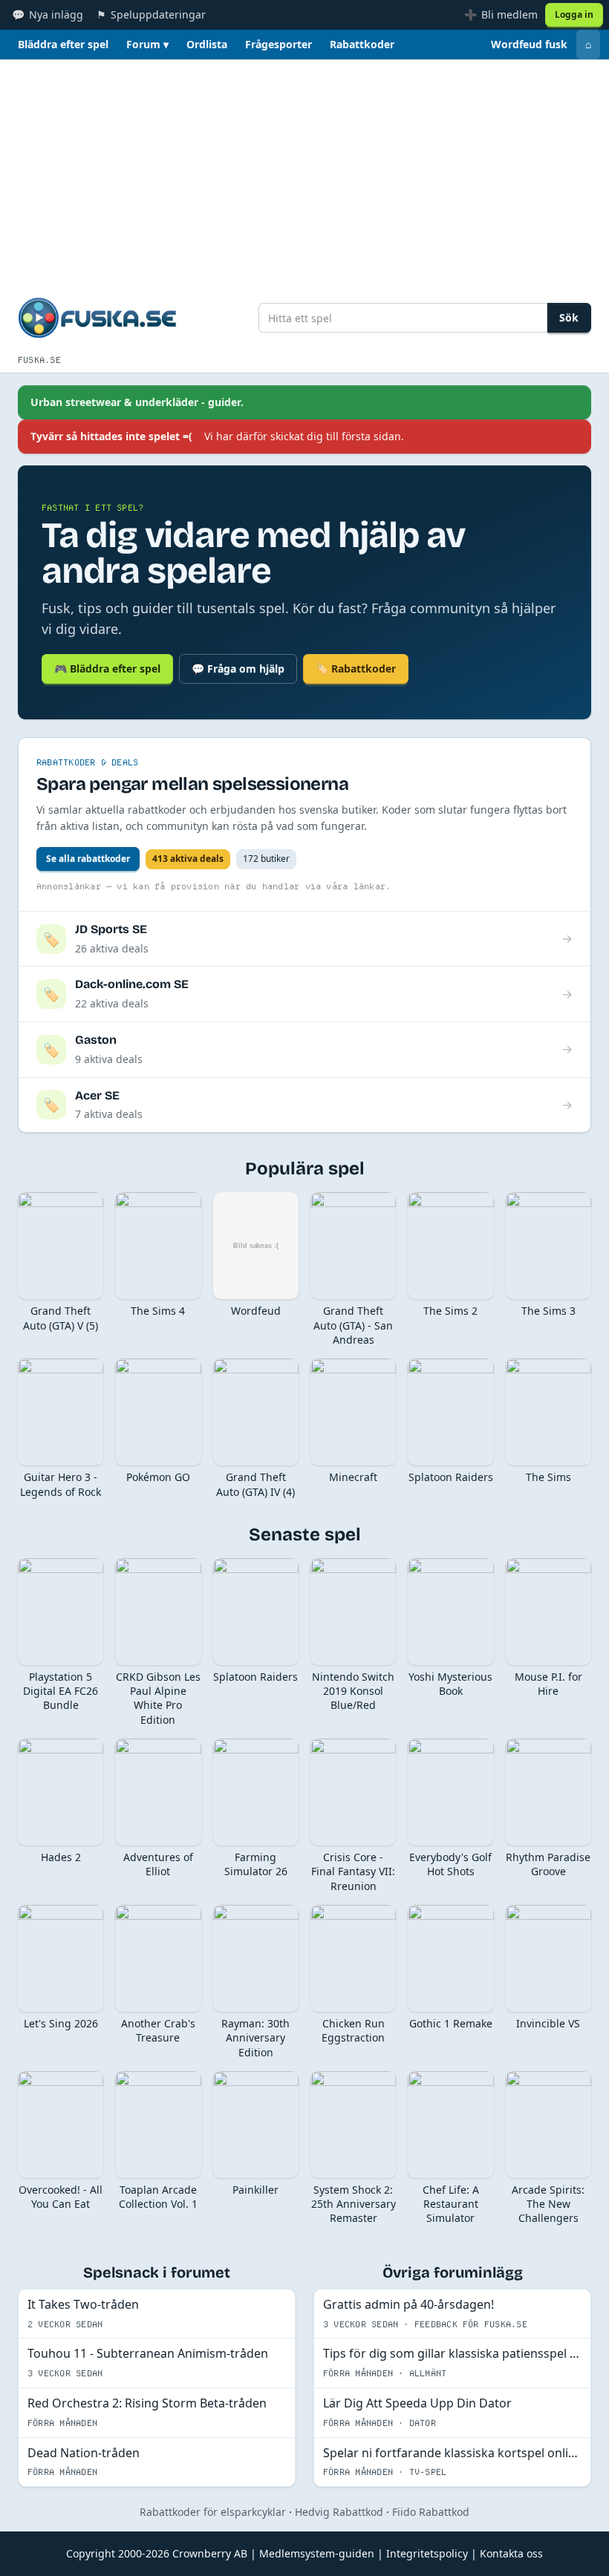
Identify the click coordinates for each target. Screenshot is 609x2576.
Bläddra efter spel (63, 44)
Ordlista (207, 44)
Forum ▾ (147, 44)
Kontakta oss (511, 2553)
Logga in (574, 14)
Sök (569, 317)
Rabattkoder (362, 44)
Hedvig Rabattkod (339, 2512)
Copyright (91, 2553)
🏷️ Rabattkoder (356, 668)
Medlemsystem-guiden (317, 2553)
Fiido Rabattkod (431, 2512)
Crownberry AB (210, 2553)
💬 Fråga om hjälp (238, 668)
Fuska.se (39, 360)
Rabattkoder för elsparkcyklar (213, 2512)
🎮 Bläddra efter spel (107, 668)
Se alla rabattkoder (88, 859)
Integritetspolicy (427, 2553)
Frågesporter (279, 44)
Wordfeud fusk (529, 44)
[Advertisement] (304, 171)
